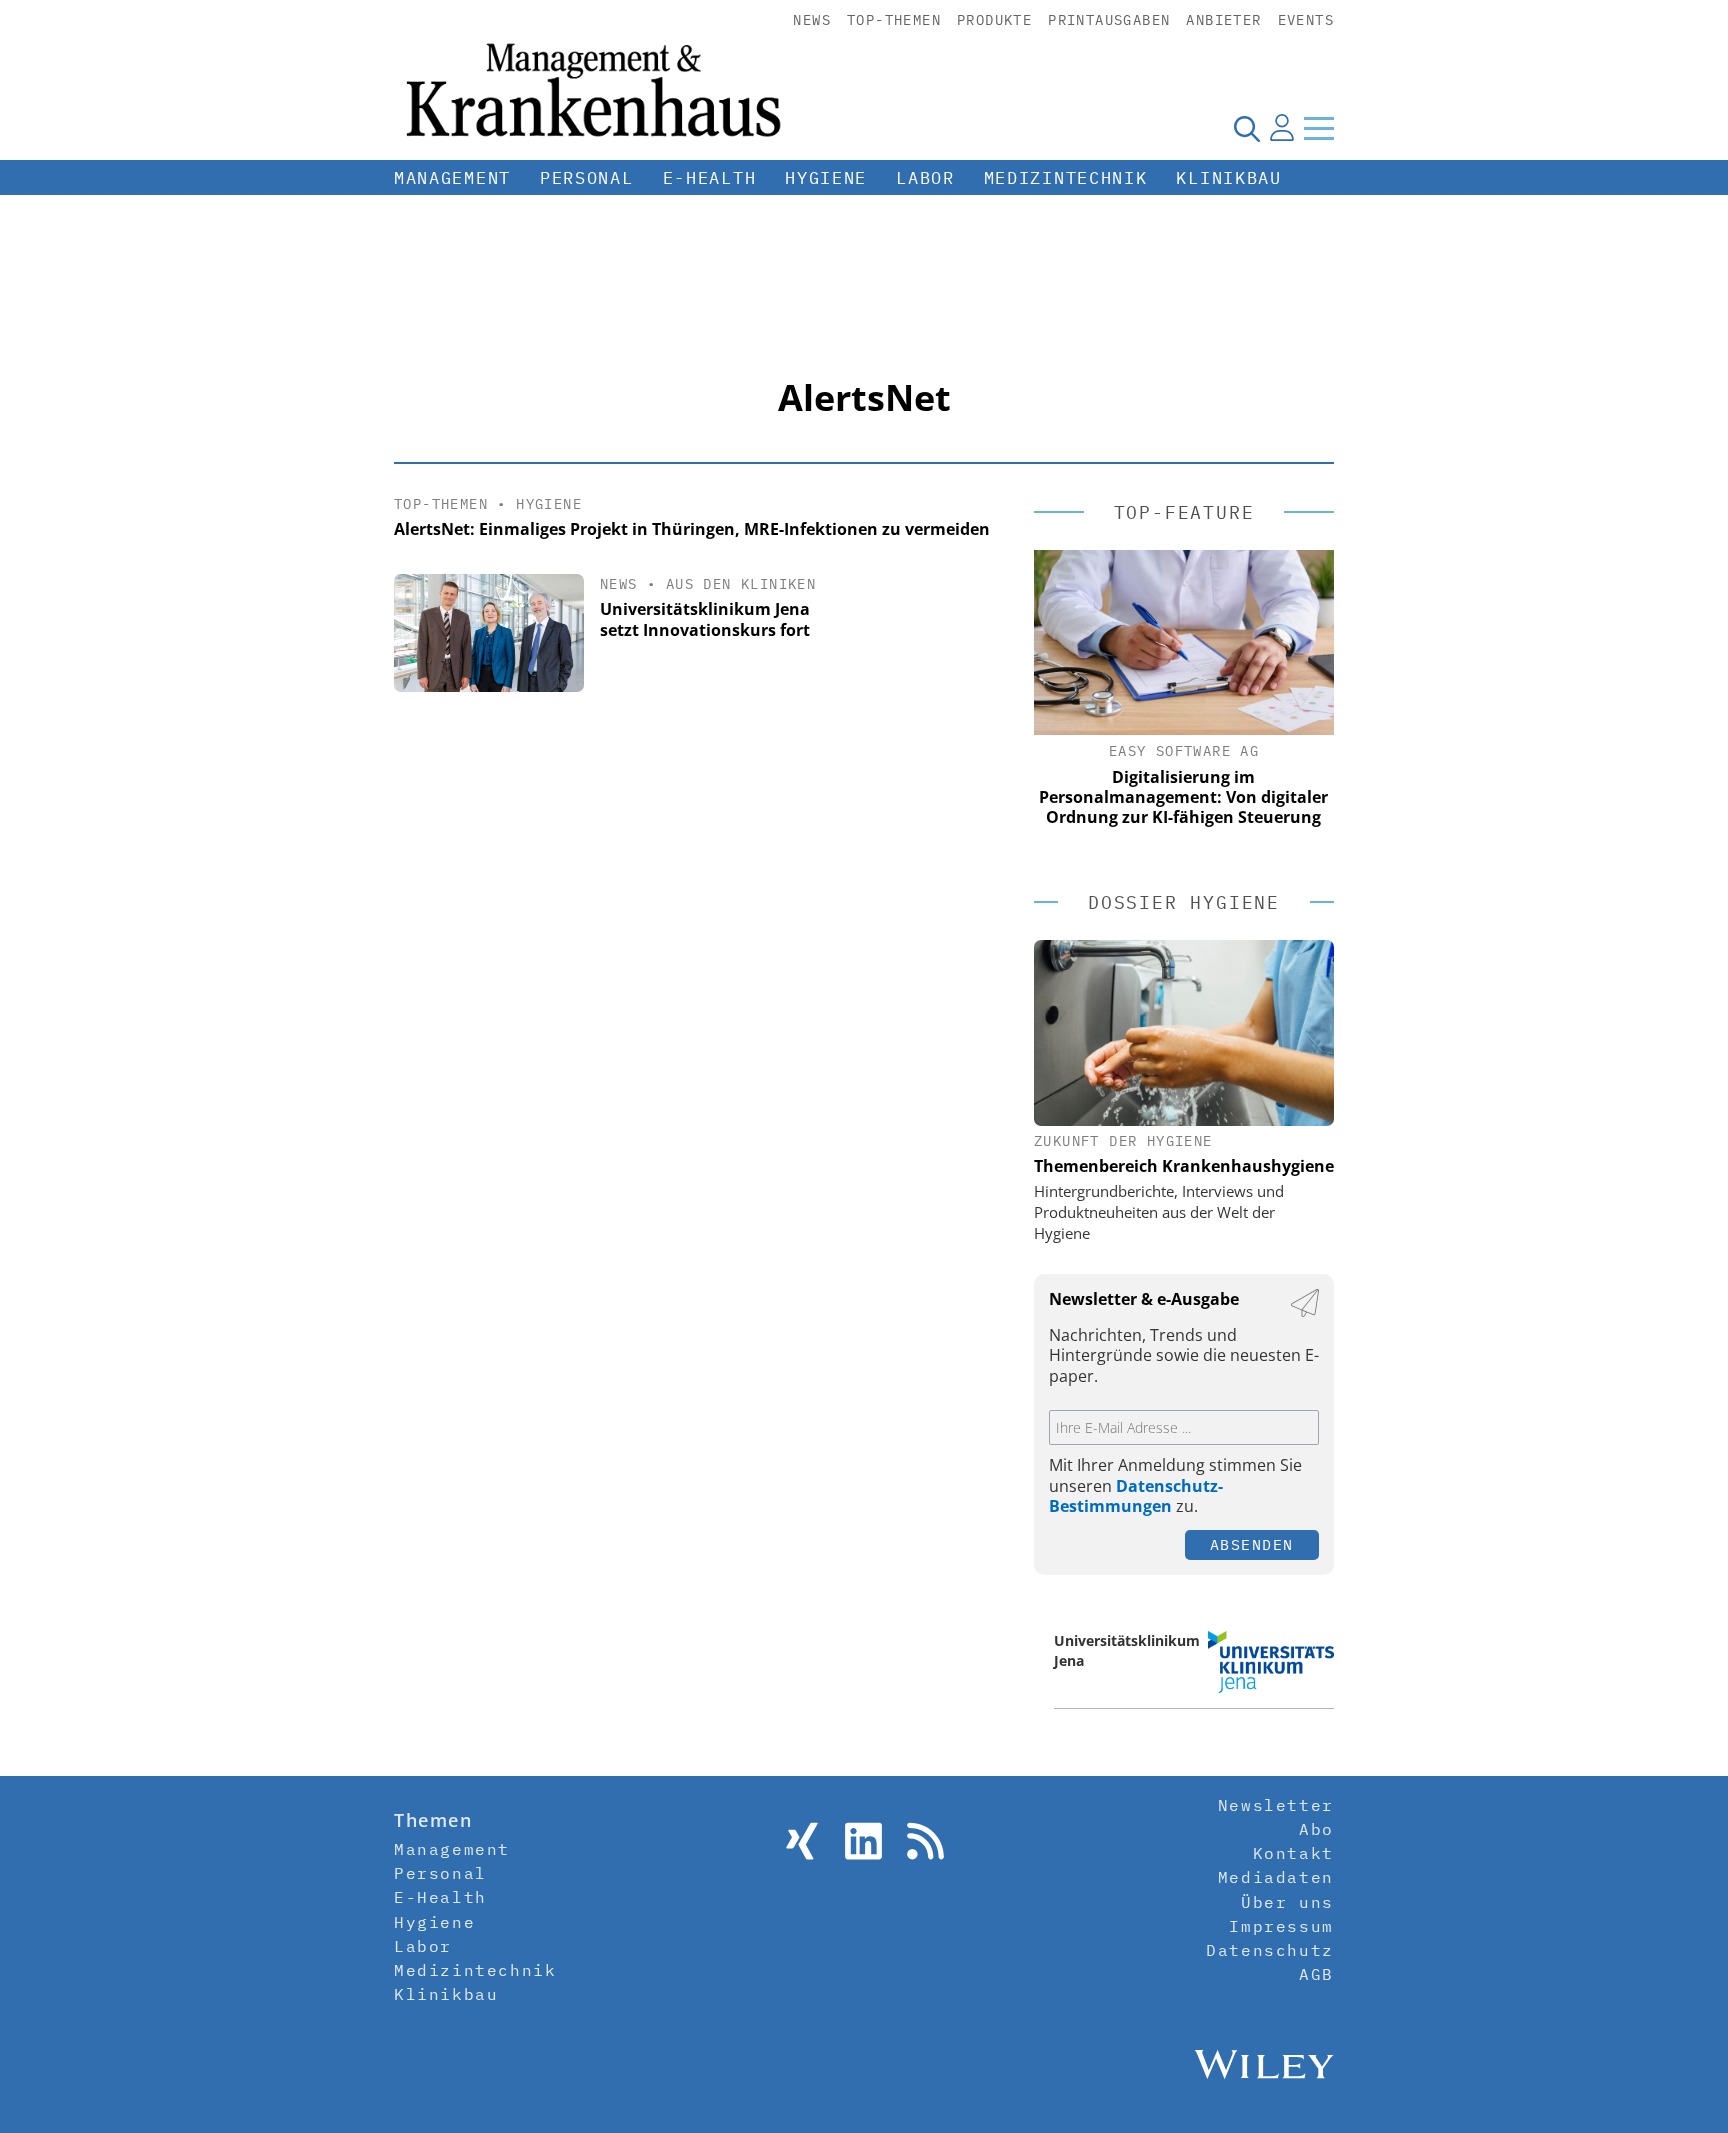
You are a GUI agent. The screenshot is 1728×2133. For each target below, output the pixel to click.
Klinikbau (1228, 178)
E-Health (710, 178)
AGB (1316, 1974)
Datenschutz (1270, 1950)
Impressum (1281, 1926)
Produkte (994, 20)
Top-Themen (894, 20)
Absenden (1252, 1544)
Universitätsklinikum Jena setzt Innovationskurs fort (705, 619)
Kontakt (1293, 1853)
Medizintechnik (1066, 178)
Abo (1316, 1829)
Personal (587, 178)
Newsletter (1276, 1805)
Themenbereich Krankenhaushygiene (1184, 1166)
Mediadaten (1276, 1877)
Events (1306, 20)
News (812, 20)
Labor (925, 178)
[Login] (1282, 128)
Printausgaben (1109, 20)
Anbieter (1223, 20)
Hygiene (826, 178)
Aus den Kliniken (741, 584)
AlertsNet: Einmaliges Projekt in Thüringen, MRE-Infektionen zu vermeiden (692, 529)
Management (452, 178)
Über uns (1287, 1902)
